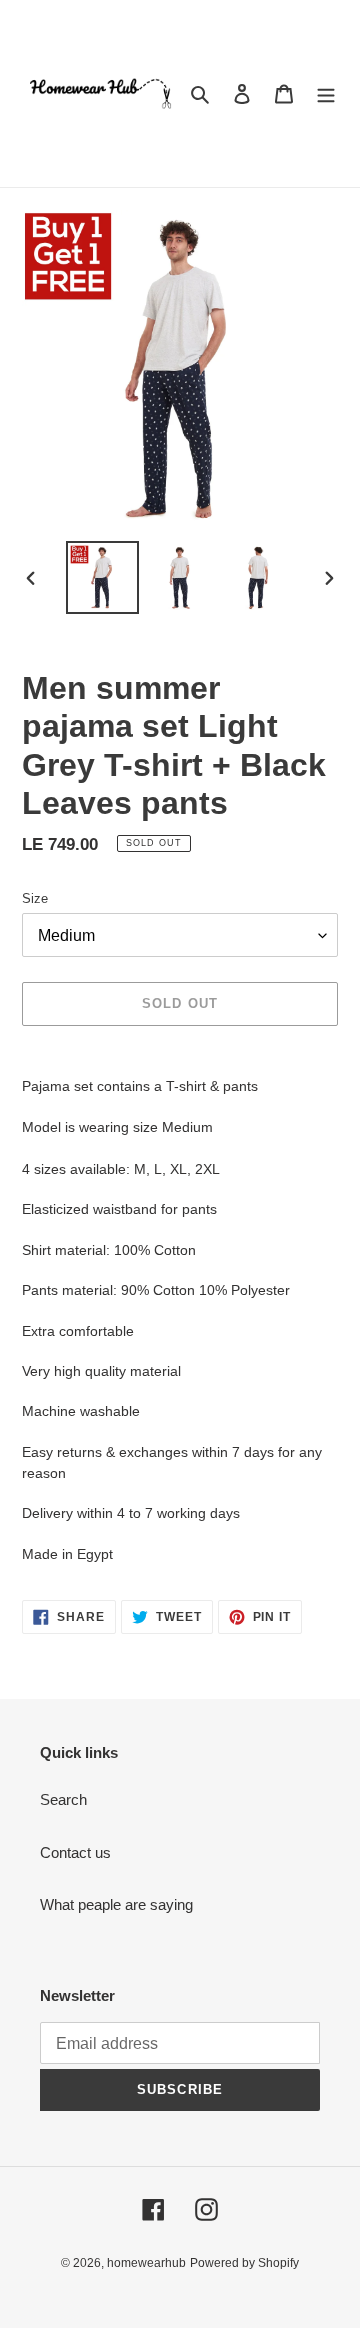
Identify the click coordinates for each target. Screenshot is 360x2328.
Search (63, 1799)
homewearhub (146, 2263)
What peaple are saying (116, 1904)
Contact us (75, 1852)
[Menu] (326, 93)
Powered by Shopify (244, 2263)
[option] (102, 577)
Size (35, 898)
